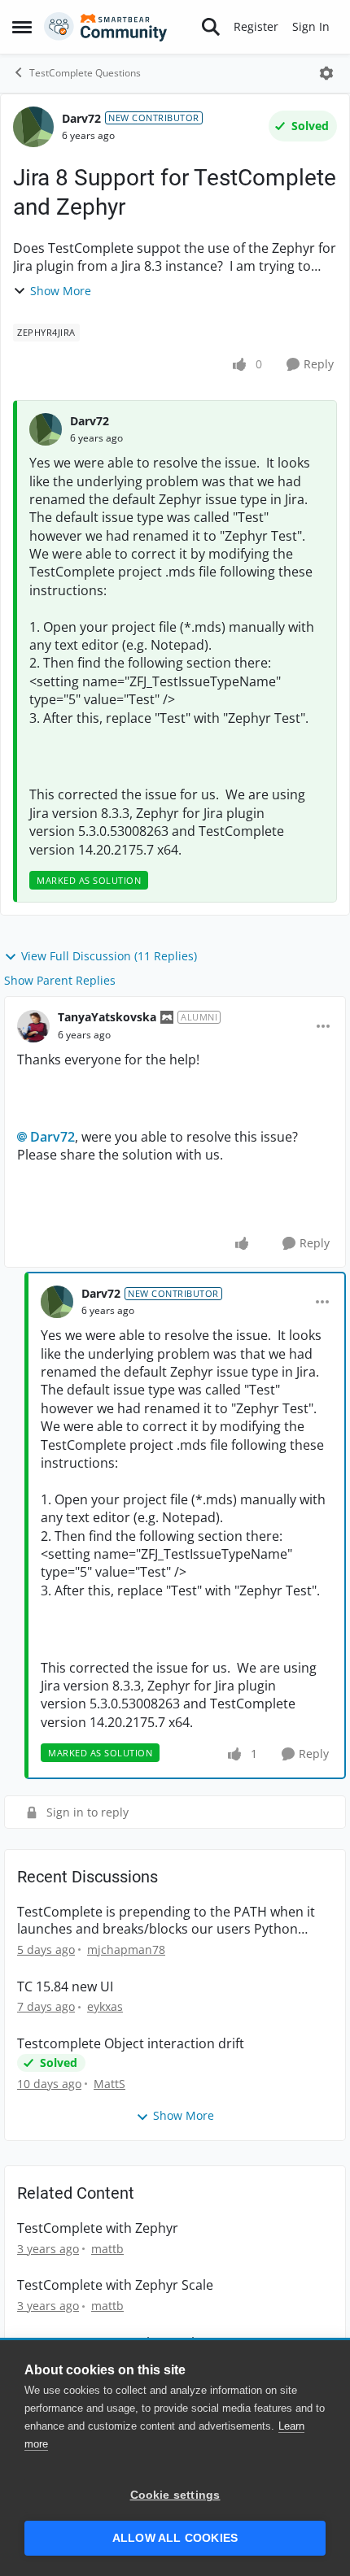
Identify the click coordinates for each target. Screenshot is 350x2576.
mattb (107, 2249)
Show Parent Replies (60, 980)
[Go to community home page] (106, 27)
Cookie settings (175, 2495)
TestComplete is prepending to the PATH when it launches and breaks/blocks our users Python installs (166, 1921)
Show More (61, 291)
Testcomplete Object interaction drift (131, 2044)
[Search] (211, 27)
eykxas (105, 2006)
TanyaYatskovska (107, 1017)
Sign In (311, 26)
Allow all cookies (175, 2538)
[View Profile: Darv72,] (46, 429)
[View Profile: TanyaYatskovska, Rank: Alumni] (33, 1026)
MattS (109, 2084)
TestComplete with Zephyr (98, 2228)
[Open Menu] (326, 73)
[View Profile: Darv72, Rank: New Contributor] (33, 127)
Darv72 (81, 118)
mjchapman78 (126, 1949)
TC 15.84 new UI (65, 1987)
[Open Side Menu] (22, 27)
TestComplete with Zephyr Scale (115, 2285)
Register (256, 26)
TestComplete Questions (85, 73)
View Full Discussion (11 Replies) (109, 956)
